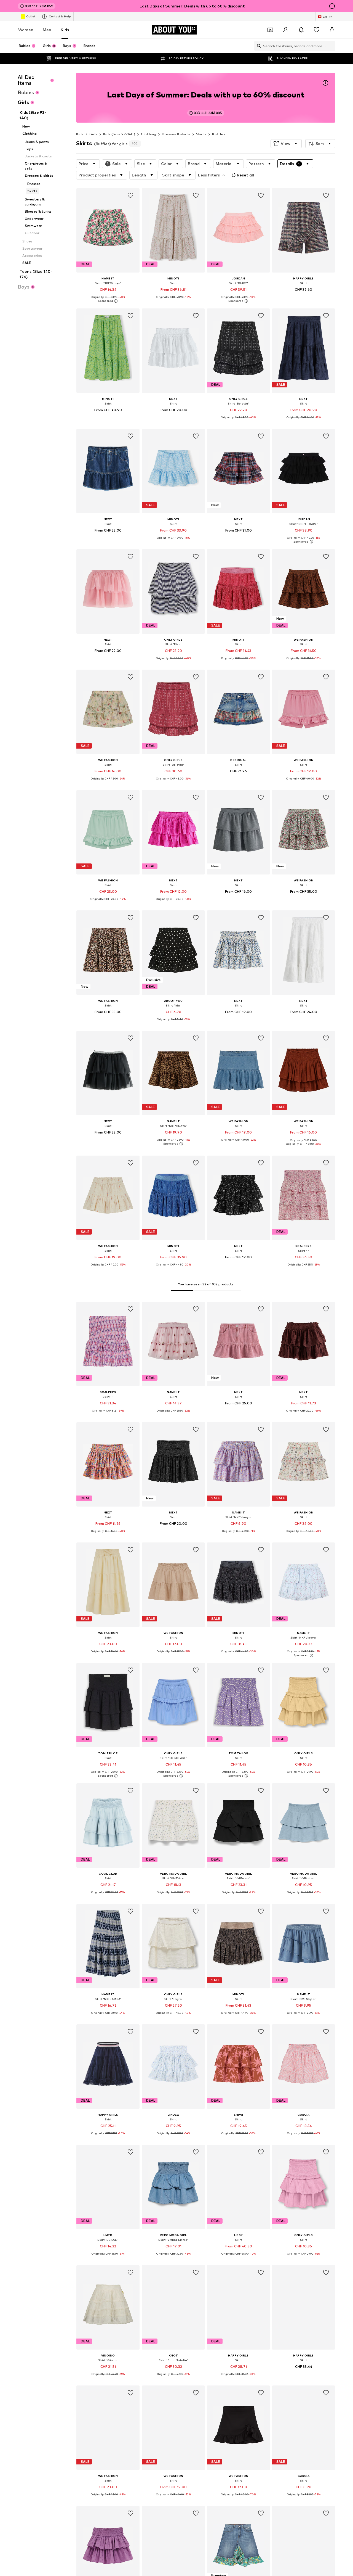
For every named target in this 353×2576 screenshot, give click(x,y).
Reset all (245, 175)
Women (26, 30)
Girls (93, 134)
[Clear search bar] (331, 46)
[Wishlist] (317, 30)
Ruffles (219, 134)
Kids (65, 30)
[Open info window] (332, 6)
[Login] (286, 30)
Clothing (149, 134)
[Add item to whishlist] (131, 195)
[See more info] (108, 301)
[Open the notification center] (301, 30)
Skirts (201, 134)
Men (47, 30)
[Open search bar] (258, 46)
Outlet (31, 16)
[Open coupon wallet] (270, 30)
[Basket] (332, 30)
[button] (286, 144)
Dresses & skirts (176, 134)
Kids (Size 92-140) (119, 134)
